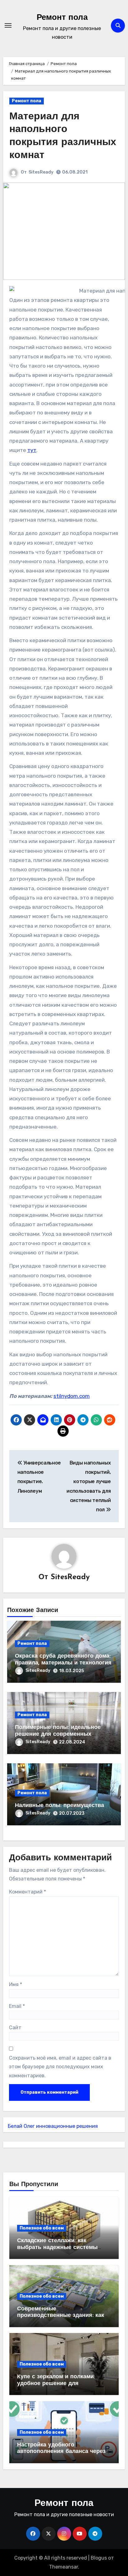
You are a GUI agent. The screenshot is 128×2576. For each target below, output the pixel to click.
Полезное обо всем (42, 2228)
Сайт (15, 2028)
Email (17, 2006)
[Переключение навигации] (8, 25)
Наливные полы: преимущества (59, 1806)
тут (32, 450)
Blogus (99, 2558)
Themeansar (64, 2567)
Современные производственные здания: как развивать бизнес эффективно (61, 2316)
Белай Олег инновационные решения (53, 2126)
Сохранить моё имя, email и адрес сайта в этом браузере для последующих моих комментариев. (60, 2067)
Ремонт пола (62, 18)
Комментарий (27, 1892)
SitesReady (41, 172)
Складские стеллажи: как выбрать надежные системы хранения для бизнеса (57, 2248)
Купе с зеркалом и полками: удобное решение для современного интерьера (56, 2384)
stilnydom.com (72, 1396)
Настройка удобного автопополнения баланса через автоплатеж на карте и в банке (61, 2452)
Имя (16, 1984)
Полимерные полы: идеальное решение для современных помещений (58, 1734)
